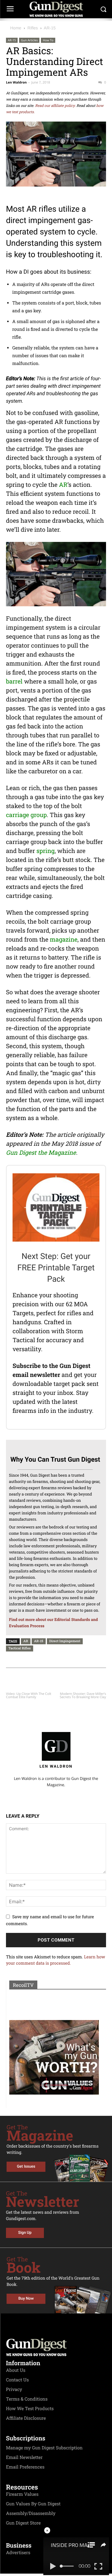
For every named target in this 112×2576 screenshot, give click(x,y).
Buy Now (26, 2299)
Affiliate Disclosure (26, 2418)
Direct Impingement (65, 1641)
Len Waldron (16, 82)
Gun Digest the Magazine (41, 1153)
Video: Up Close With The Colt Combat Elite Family (29, 1695)
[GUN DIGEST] (56, 9)
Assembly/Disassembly (31, 2513)
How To (48, 40)
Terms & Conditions (27, 2399)
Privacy (14, 2389)
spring (46, 851)
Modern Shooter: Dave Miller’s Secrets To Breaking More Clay (83, 1695)
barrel (14, 681)
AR (63, 485)
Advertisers (18, 2553)
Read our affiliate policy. (55, 106)
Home (16, 28)
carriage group (26, 815)
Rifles (33, 28)
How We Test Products (30, 2409)
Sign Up (25, 2233)
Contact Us (17, 2380)
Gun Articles (29, 40)
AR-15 (50, 28)
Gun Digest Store (23, 2523)
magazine (64, 940)
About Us (16, 2370)
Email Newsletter (24, 2457)
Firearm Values (22, 2494)
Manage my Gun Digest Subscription (44, 2448)
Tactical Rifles (20, 1648)
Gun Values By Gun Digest (33, 2504)
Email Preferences (25, 2467)
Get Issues (26, 2167)
